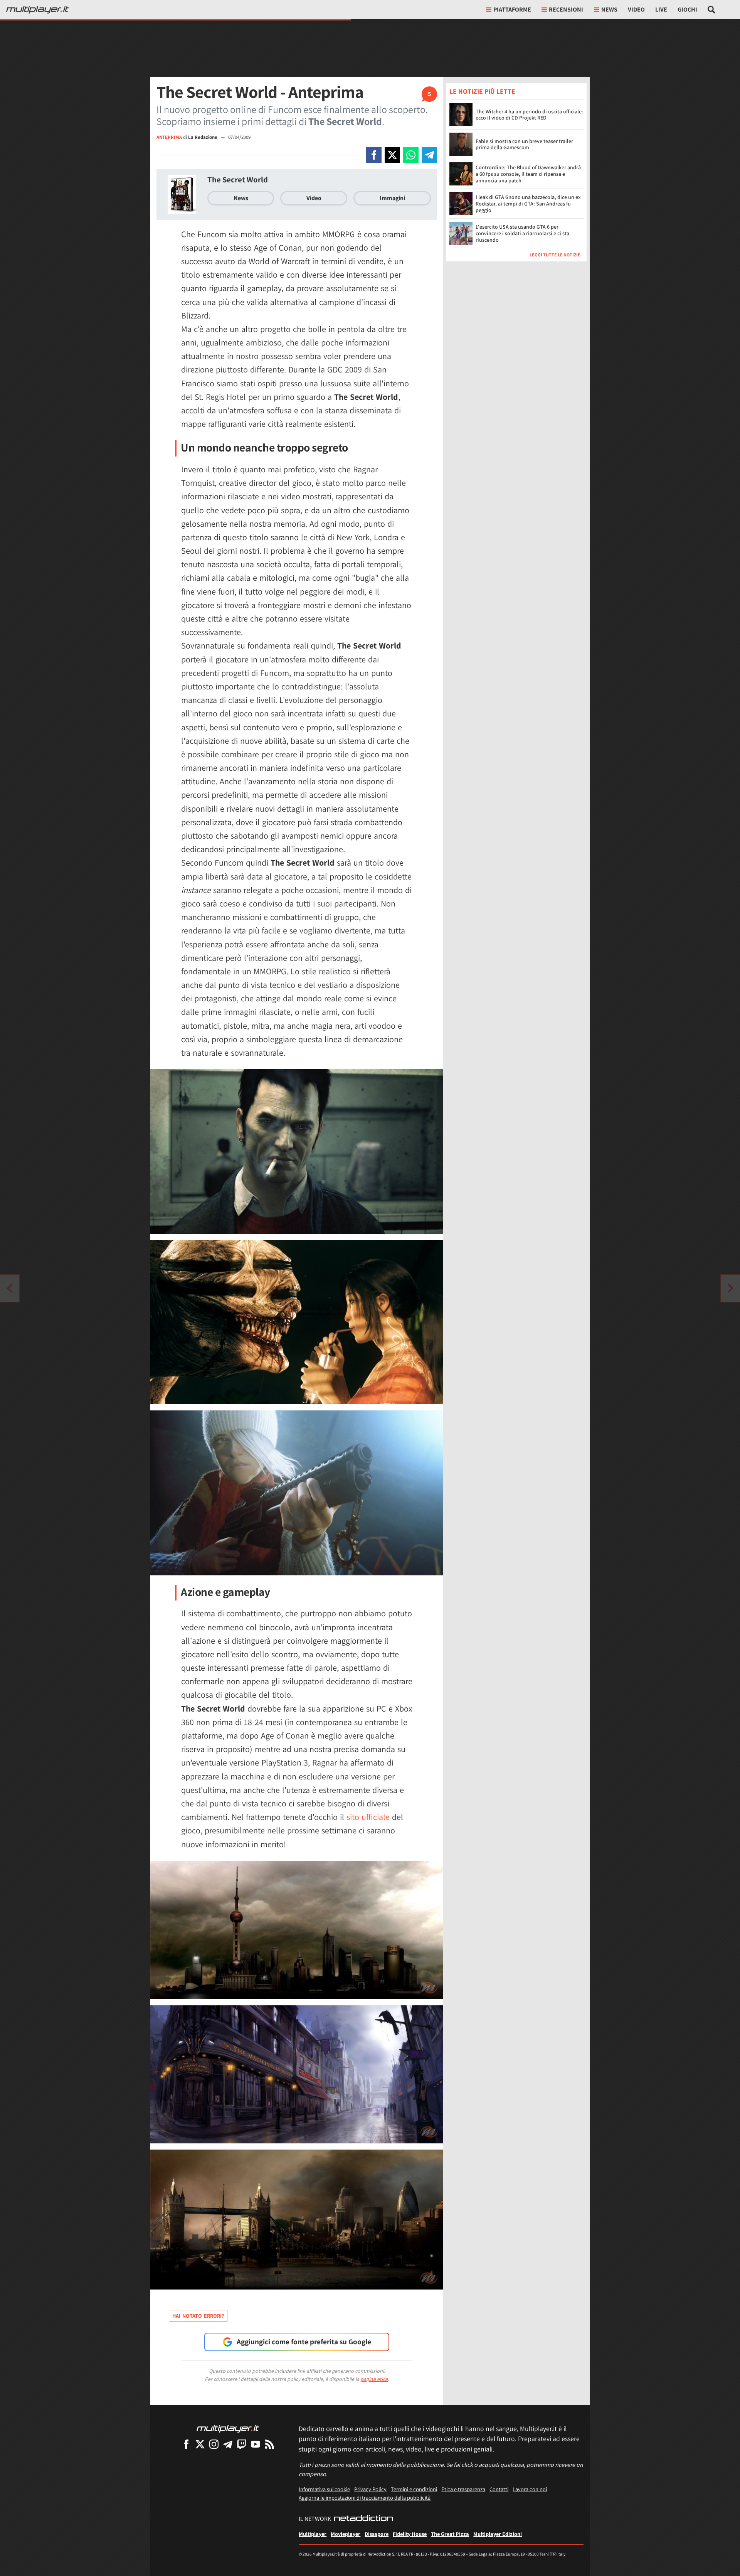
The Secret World (238, 179)
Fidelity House (410, 2534)
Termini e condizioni (414, 2489)
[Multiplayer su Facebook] (186, 2444)
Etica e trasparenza (463, 2489)
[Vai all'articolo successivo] (10, 1288)
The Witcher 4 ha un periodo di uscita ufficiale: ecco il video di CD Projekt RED (529, 115)
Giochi (687, 9)
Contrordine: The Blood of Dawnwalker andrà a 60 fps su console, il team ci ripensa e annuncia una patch (528, 174)
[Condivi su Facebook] (374, 155)
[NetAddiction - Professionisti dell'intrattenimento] (363, 2519)
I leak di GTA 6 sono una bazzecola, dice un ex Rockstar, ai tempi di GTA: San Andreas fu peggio (528, 204)
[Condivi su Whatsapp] (411, 155)
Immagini (392, 198)
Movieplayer (346, 2534)
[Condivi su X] (392, 155)
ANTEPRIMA (169, 137)
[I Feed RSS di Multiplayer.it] (269, 2444)
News (241, 198)
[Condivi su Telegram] (429, 155)
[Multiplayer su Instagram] (214, 2444)
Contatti (499, 2489)
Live (661, 9)
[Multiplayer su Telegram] (228, 2444)
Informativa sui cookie (324, 2489)
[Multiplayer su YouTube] (256, 2444)
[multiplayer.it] (228, 2428)
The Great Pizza (450, 2534)
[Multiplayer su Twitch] (242, 2444)
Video (636, 9)
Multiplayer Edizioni (498, 2534)
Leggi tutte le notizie (555, 255)
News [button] (609, 9)
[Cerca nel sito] (712, 10)
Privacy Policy (370, 2489)
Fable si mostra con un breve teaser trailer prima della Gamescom (524, 144)
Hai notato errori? (198, 2316)
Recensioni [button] (566, 9)
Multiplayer (313, 2534)
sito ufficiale (368, 1817)
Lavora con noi (530, 2489)
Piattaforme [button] (512, 9)
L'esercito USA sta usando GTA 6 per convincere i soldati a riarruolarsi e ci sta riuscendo (522, 233)
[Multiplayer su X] (200, 2444)
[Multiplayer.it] (37, 10)
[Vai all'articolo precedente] (730, 1288)
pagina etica (374, 2379)
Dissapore (377, 2534)
